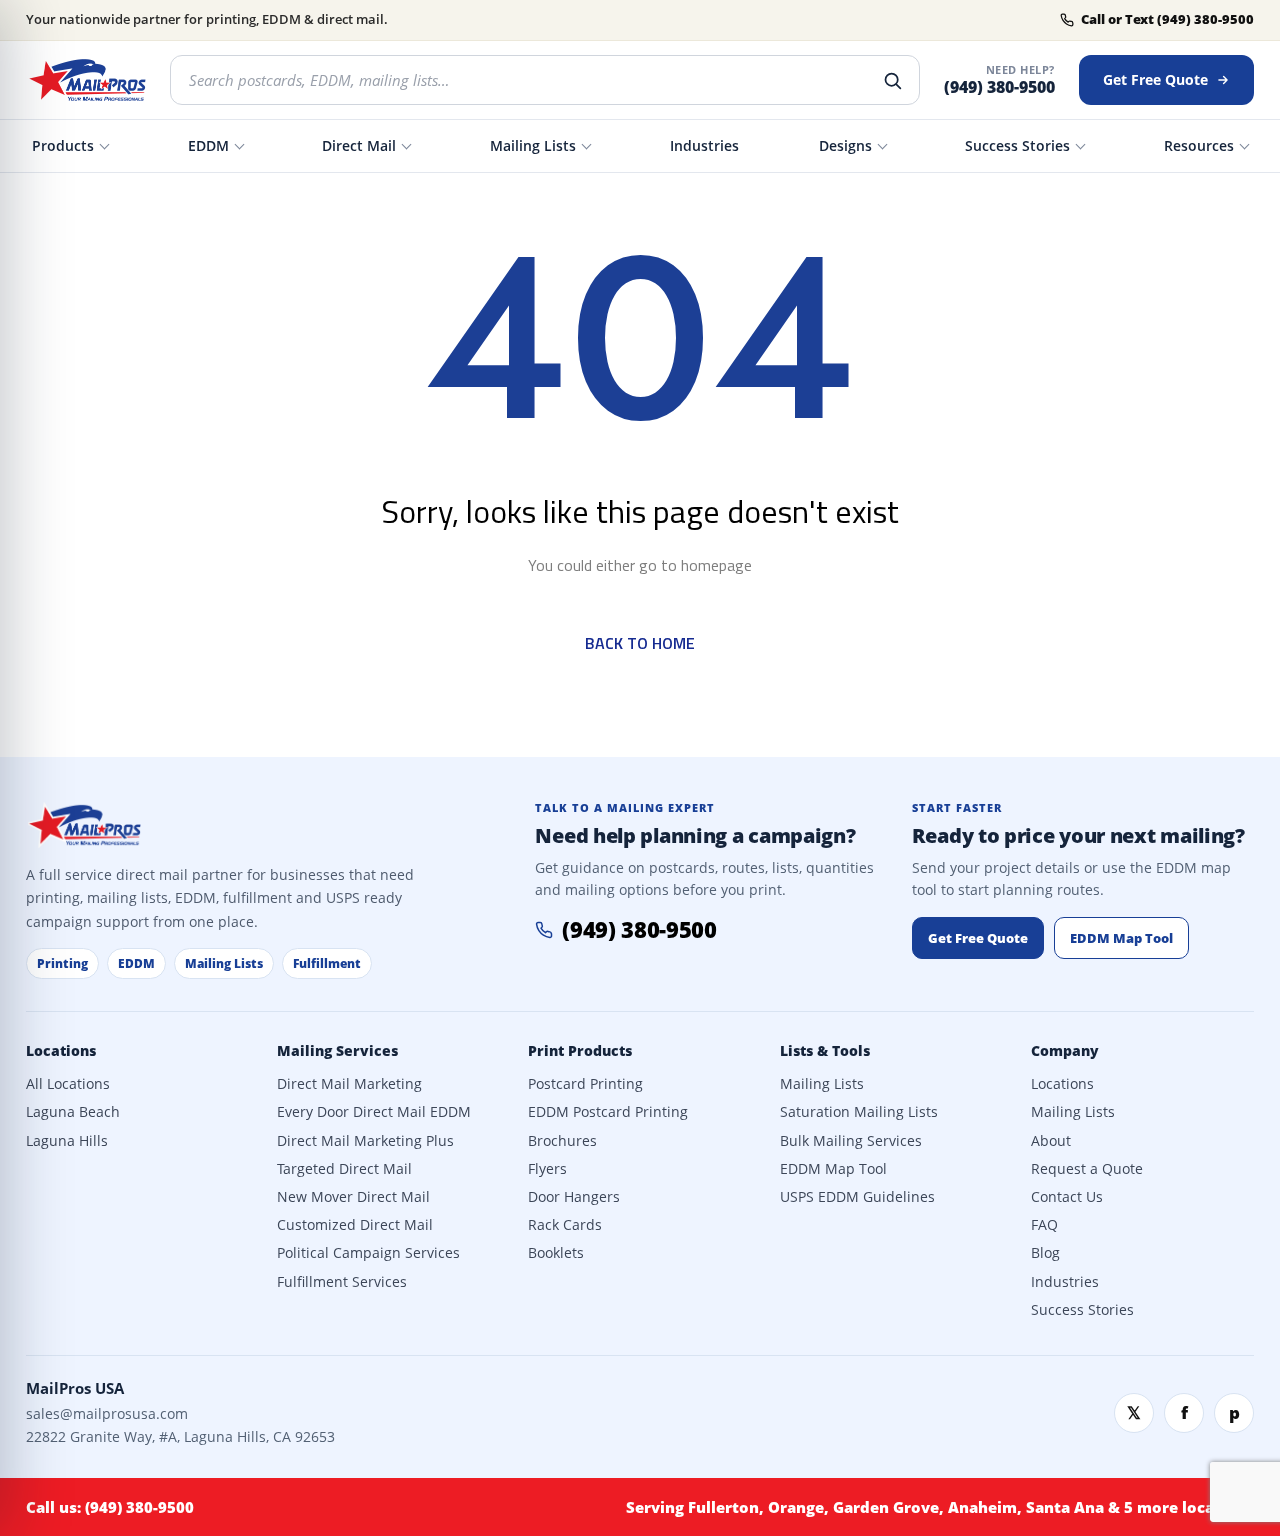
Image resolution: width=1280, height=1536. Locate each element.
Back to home (640, 643)
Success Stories (1017, 145)
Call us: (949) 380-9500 (110, 1507)
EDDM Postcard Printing (608, 1112)
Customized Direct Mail (355, 1225)
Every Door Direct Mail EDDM (374, 1112)
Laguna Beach (73, 1112)
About (1051, 1141)
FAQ (1044, 1225)
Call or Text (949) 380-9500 (1167, 19)
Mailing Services (337, 1051)
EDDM (208, 145)
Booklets (556, 1253)
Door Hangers (574, 1197)
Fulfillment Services (342, 1282)
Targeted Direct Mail (344, 1169)
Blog (1045, 1253)
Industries (704, 145)
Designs (845, 145)
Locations (61, 1051)
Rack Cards (565, 1225)
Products (63, 145)
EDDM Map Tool (1121, 938)
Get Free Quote (1155, 79)
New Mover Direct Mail (353, 1197)
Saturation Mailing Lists (859, 1112)
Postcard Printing (585, 1084)
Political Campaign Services (368, 1253)
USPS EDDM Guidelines (857, 1197)
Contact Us (1067, 1197)
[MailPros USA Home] (86, 80)
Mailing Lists (533, 145)
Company (1065, 1051)
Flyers (547, 1169)
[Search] (892, 80)
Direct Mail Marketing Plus (365, 1141)
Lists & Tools (825, 1051)
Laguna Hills (67, 1141)
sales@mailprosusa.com (107, 1413)
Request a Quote (1087, 1169)
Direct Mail (359, 145)
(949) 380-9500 (999, 87)
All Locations (68, 1084)
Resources (1199, 145)
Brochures (562, 1141)
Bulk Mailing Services (851, 1141)
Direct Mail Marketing (349, 1084)
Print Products (580, 1051)
